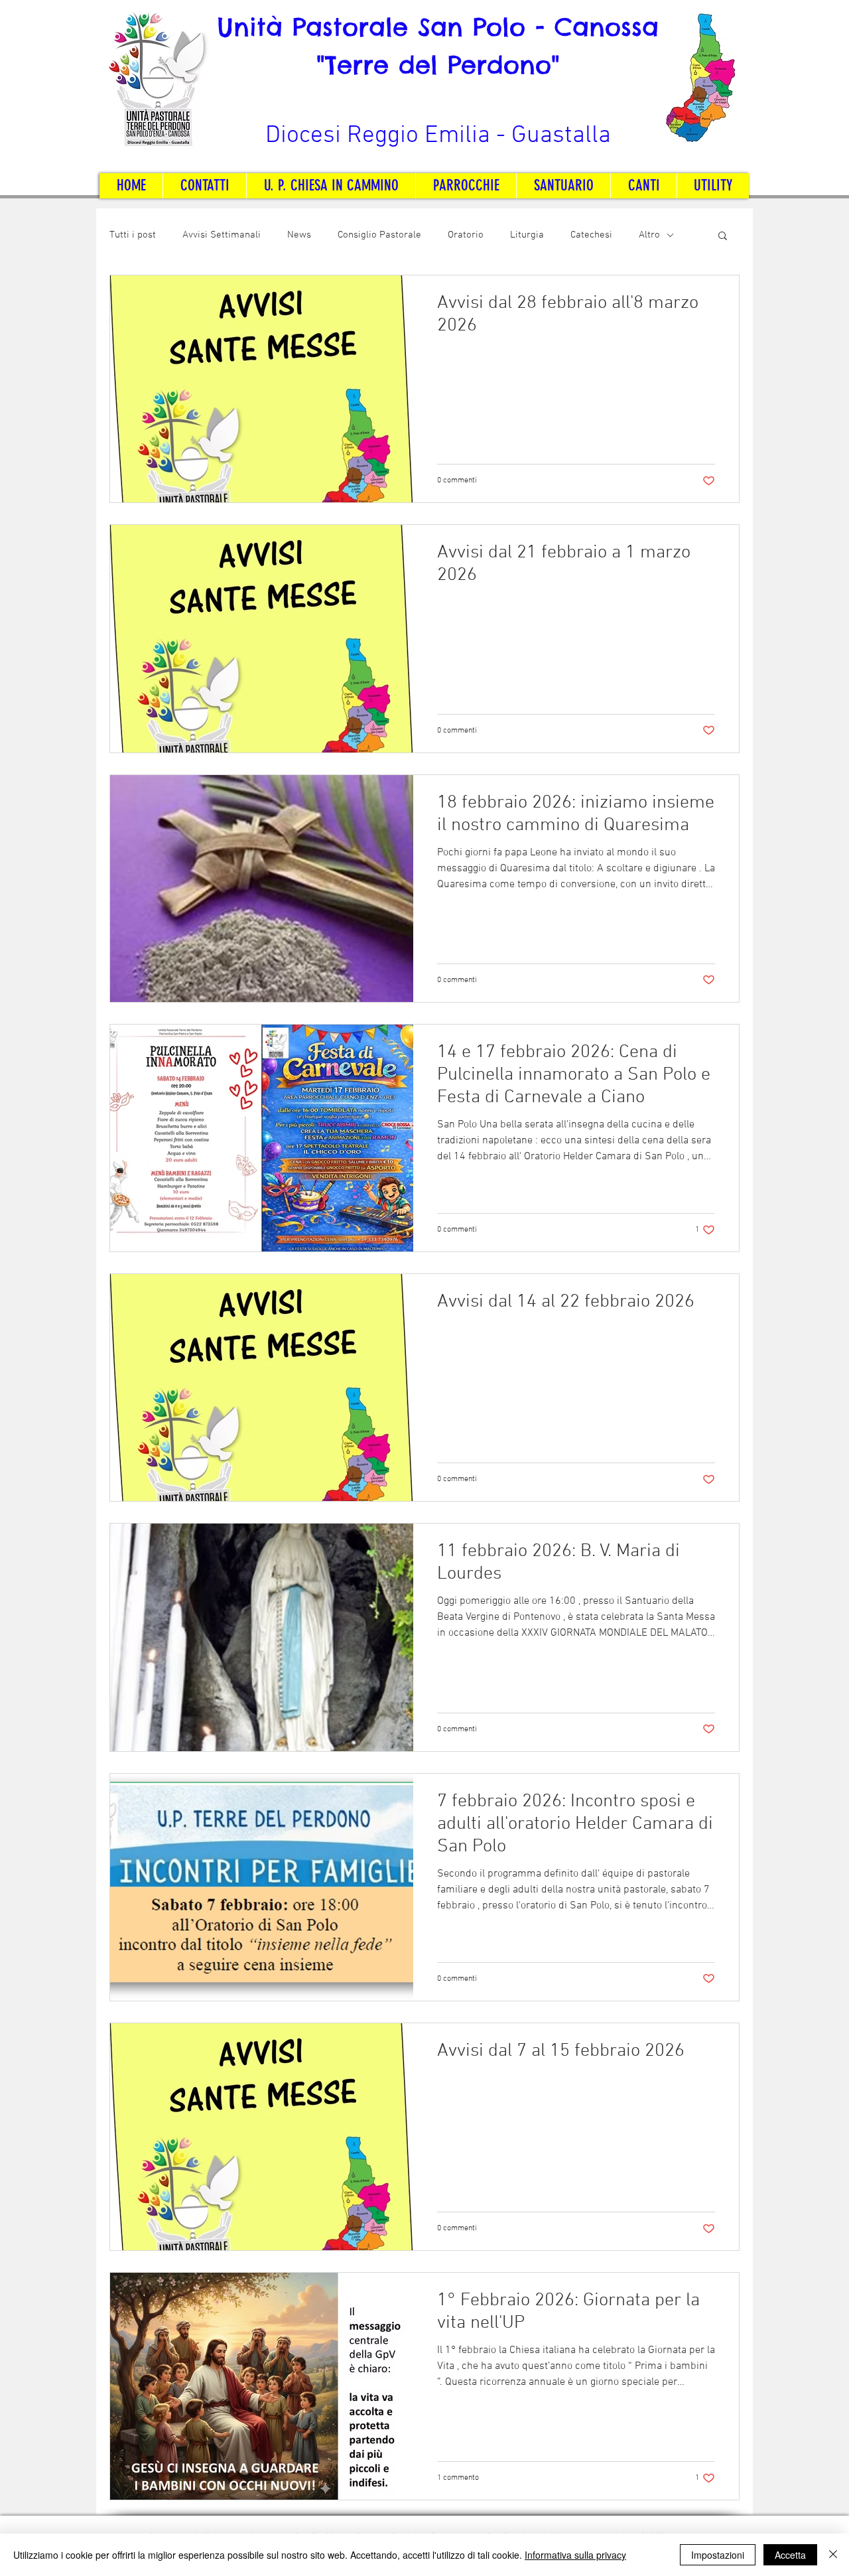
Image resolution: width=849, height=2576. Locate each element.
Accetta (790, 2555)
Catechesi (591, 235)
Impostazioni (718, 2555)
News (299, 235)
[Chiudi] (833, 2555)
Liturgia (527, 235)
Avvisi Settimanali (222, 235)
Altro (649, 235)
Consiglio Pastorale (379, 235)
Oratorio (466, 235)
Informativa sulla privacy (575, 2555)
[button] (723, 237)
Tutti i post (133, 235)
